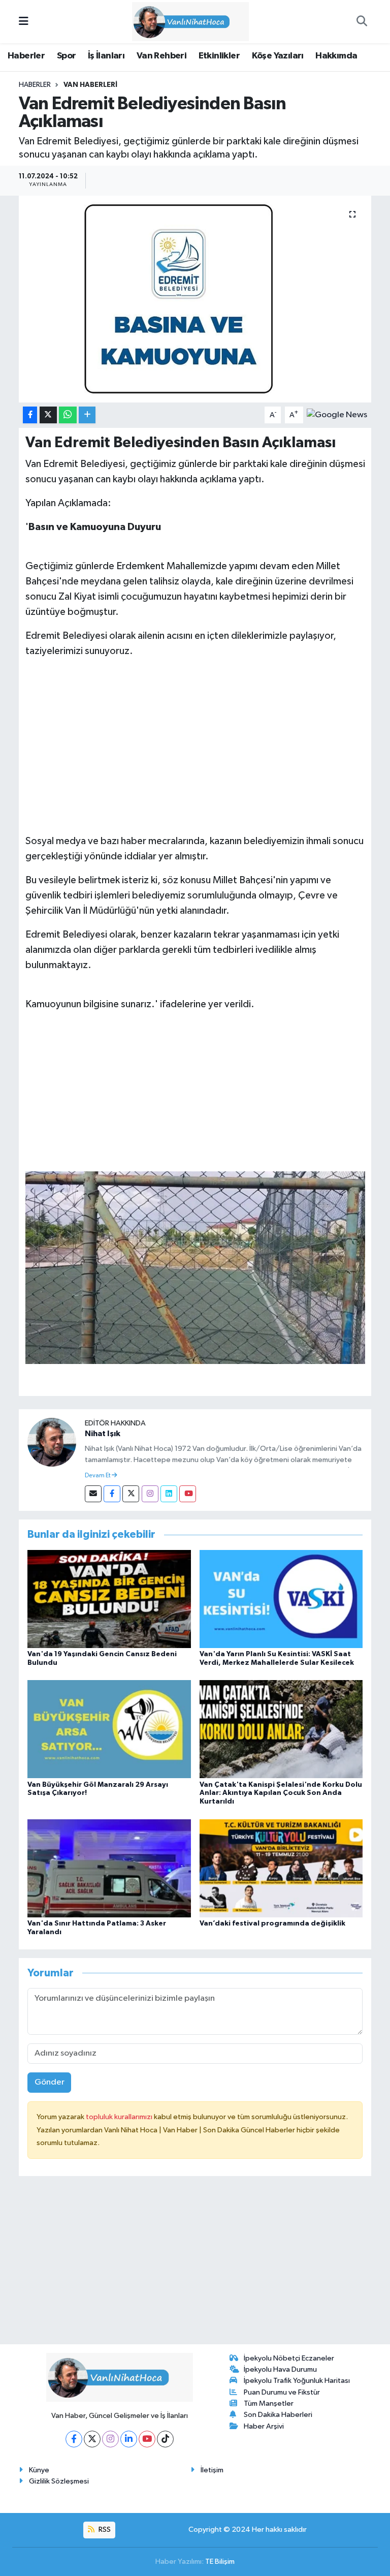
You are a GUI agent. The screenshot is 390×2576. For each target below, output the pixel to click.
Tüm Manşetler (269, 2403)
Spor (67, 56)
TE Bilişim (220, 2562)
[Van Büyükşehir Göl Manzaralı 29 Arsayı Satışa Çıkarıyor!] (109, 1729)
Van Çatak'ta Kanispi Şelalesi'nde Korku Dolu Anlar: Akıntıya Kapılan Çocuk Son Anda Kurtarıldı (281, 1793)
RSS (104, 2530)
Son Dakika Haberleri (278, 2415)
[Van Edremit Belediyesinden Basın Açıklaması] (195, 299)
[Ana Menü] (24, 22)
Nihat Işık (103, 1434)
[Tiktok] (165, 2439)
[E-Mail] (93, 1494)
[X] (92, 2439)
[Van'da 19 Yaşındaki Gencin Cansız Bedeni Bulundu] (109, 1599)
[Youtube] (188, 1494)
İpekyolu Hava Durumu (280, 2369)
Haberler (26, 56)
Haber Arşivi (264, 2426)
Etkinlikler (219, 56)
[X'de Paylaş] (48, 415)
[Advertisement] (195, 738)
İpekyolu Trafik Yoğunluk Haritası (297, 2381)
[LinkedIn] (129, 2439)
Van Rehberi (161, 56)
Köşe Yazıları (278, 56)
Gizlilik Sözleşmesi (59, 2481)
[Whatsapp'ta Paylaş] (68, 415)
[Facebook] (112, 1494)
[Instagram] (150, 1494)
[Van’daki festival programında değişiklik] (281, 1868)
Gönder (50, 2082)
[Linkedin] (169, 1494)
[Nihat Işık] (52, 1442)
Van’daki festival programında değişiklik (272, 1923)
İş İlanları (106, 56)
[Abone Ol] (337, 415)
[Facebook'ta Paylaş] (30, 415)
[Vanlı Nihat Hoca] (190, 21)
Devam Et (98, 1476)
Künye (39, 2470)
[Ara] (362, 22)
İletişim (212, 2470)
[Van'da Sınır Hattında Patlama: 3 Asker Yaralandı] (109, 1868)
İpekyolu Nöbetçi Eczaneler (289, 2358)
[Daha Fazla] (87, 415)
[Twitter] (131, 1494)
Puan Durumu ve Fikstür (282, 2392)
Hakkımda (336, 56)
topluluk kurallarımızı (120, 2117)
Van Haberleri (90, 85)
